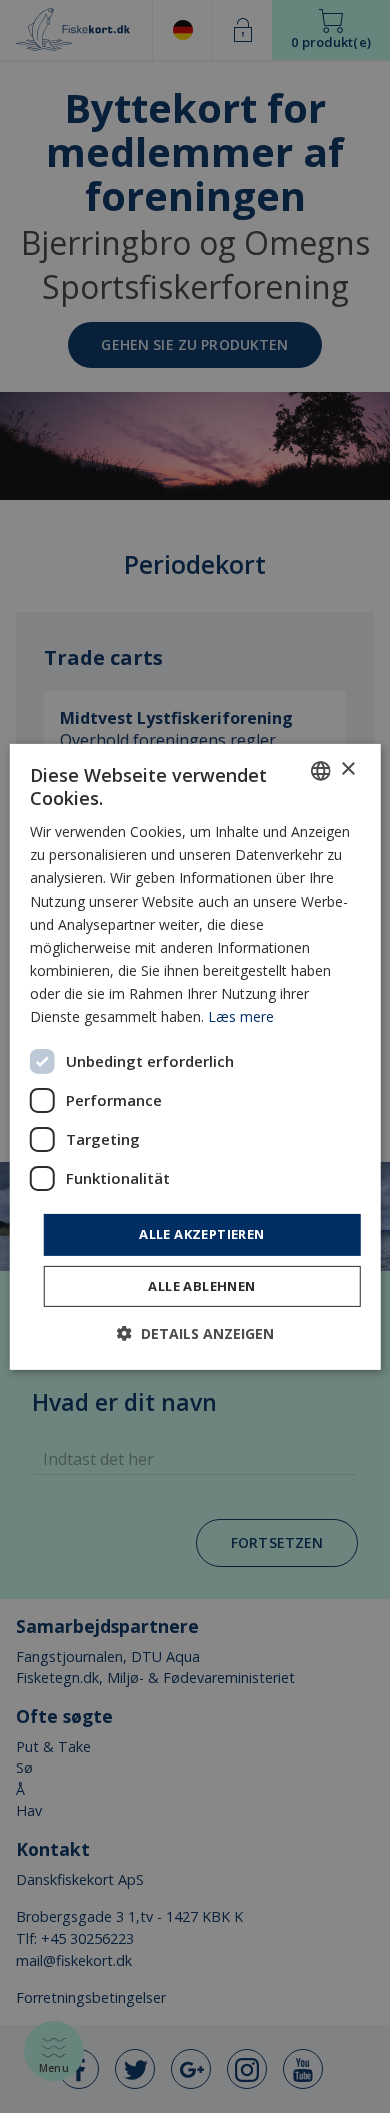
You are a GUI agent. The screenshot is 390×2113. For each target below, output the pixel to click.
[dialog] (195, 1056)
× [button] (347, 769)
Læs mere (241, 1016)
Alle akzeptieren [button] (201, 1234)
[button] (195, 1333)
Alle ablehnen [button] (201, 1286)
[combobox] (320, 770)
